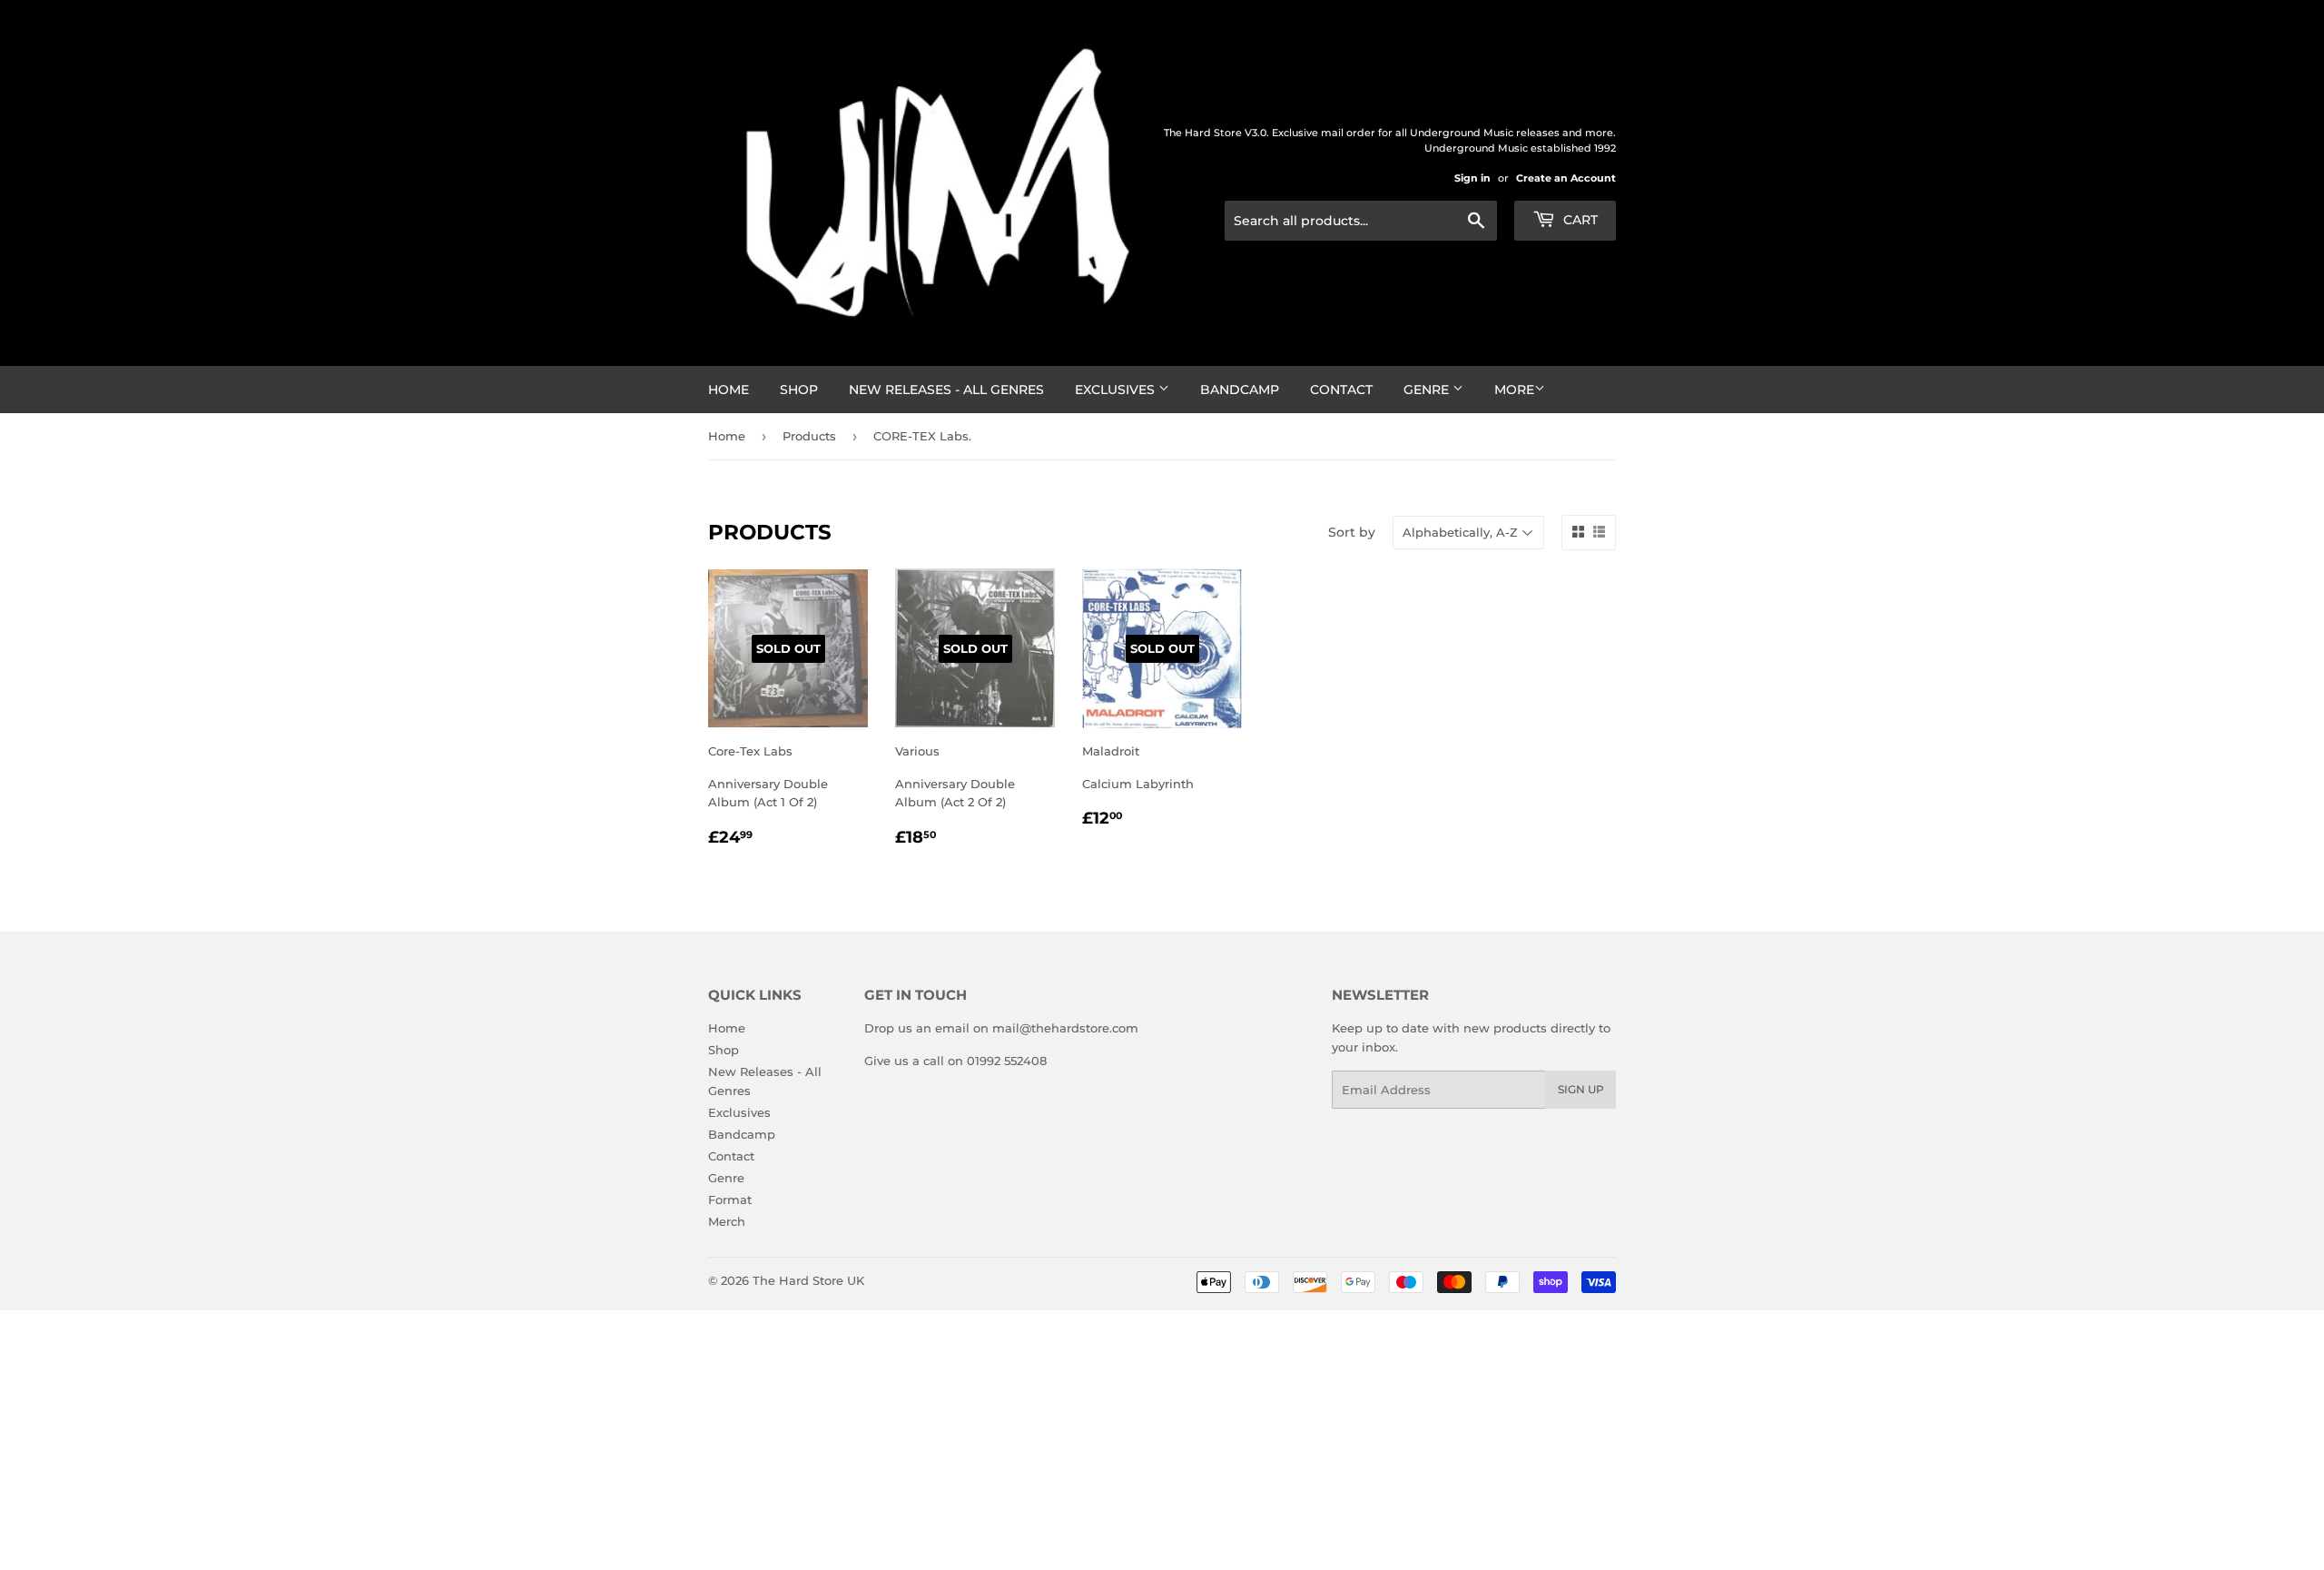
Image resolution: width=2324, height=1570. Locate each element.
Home (729, 390)
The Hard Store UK (808, 1280)
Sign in (1472, 178)
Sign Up (1581, 1089)
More (1514, 390)
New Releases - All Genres (946, 390)
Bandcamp (1240, 390)
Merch (727, 1221)
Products (809, 436)
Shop (799, 390)
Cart (1579, 220)
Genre (1428, 390)
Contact (1341, 390)
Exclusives (1117, 390)
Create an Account (1566, 178)
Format (730, 1200)
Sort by (1352, 532)
